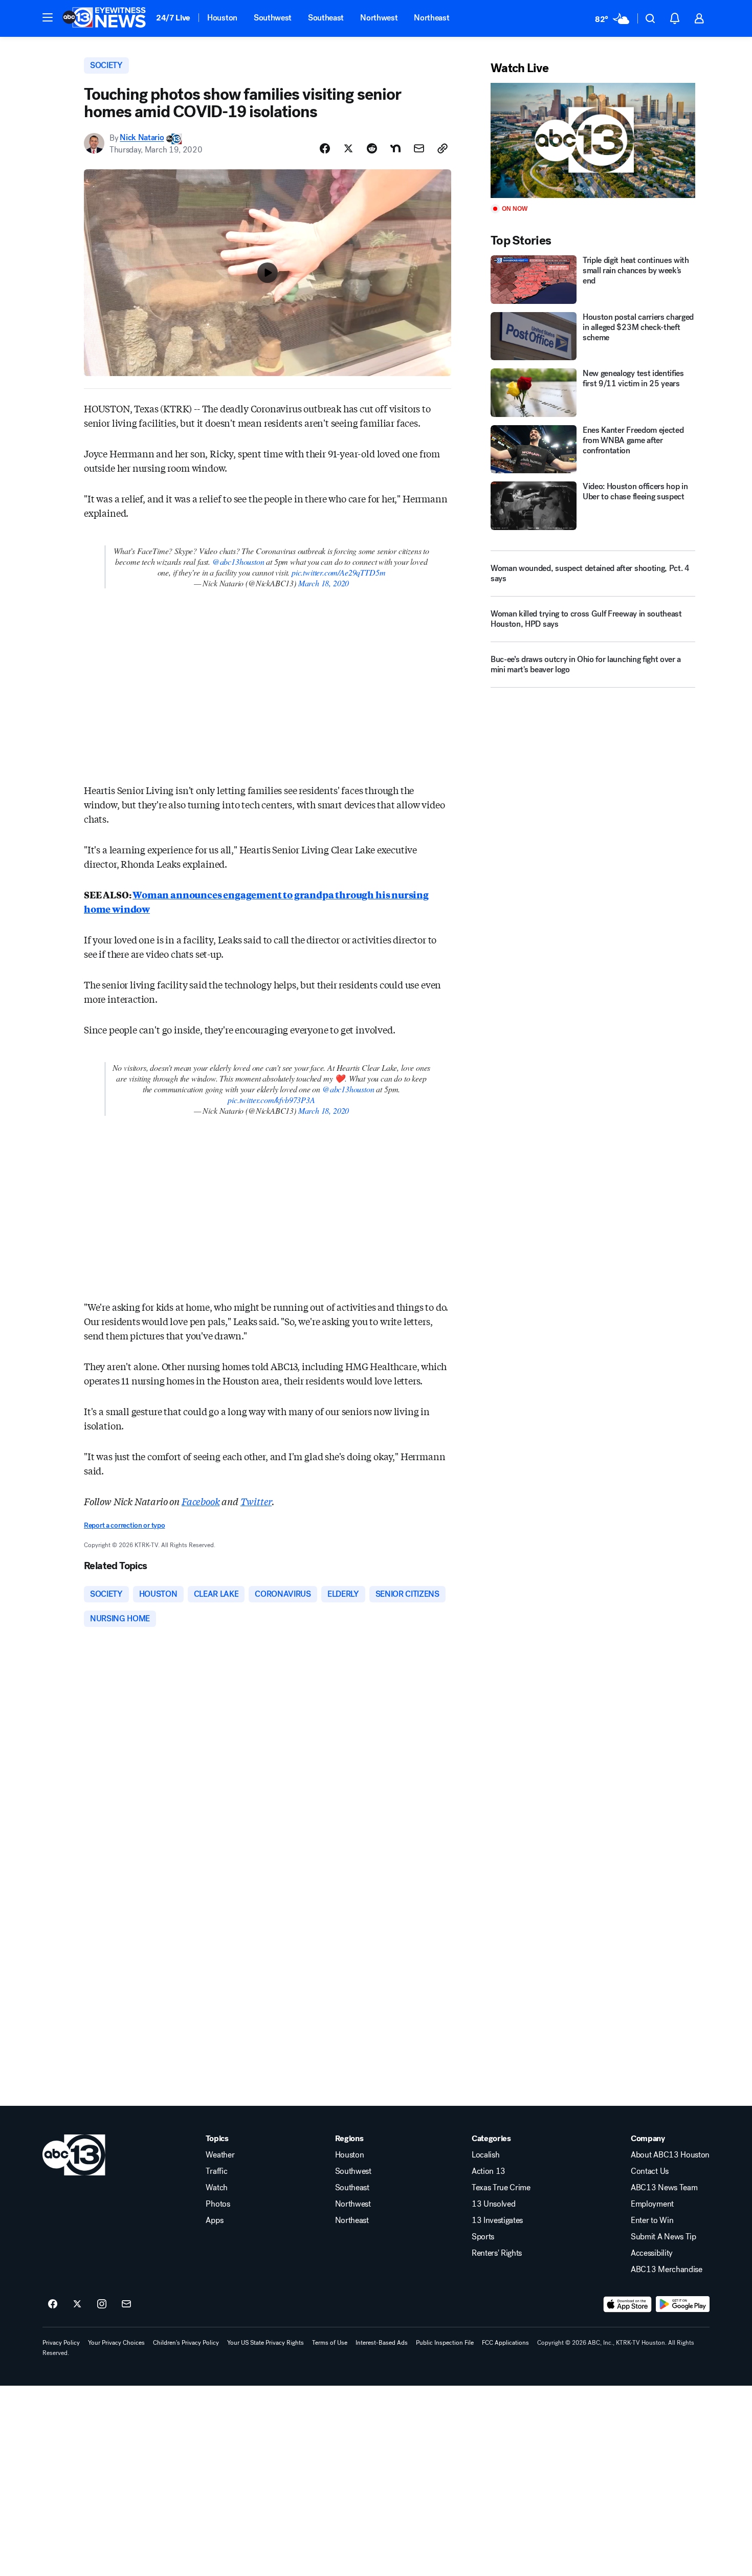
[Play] (593, 140)
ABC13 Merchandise (667, 2270)
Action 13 (489, 2171)
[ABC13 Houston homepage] (104, 18)
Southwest (273, 18)
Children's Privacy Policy (186, 2343)
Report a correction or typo (124, 1525)
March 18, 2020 (324, 583)
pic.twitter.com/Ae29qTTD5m (338, 572)
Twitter (256, 1501)
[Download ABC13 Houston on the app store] (628, 2304)
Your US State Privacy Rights (266, 2343)
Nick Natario (142, 138)
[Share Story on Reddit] (372, 148)
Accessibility (652, 2253)
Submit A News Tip (663, 2237)
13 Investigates (497, 2220)
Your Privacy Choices (116, 2343)
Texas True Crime (501, 2188)
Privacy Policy (61, 2343)
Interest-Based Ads (382, 2343)
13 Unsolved (493, 2204)
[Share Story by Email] (419, 148)
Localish (485, 2155)
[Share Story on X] (348, 148)
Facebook (201, 1501)
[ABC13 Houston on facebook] (53, 2304)
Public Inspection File (445, 2343)
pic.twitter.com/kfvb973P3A (271, 1100)
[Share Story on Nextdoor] (395, 148)
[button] (48, 17)
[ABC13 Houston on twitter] (77, 2304)
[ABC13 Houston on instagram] (102, 2304)
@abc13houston (238, 562)
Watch (216, 2188)
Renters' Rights (497, 2253)
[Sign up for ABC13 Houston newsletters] (126, 2304)
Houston (222, 18)
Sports (483, 2237)
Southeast (326, 18)
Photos (218, 2204)
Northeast (432, 18)
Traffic (216, 2171)
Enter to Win (652, 2220)
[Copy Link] (443, 148)
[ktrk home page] (74, 2155)
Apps (214, 2220)
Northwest (379, 18)
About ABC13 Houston (670, 2155)
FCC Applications (505, 2343)
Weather (220, 2155)
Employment (652, 2204)
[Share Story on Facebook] (325, 148)
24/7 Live (173, 18)
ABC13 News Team (664, 2188)
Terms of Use (330, 2343)
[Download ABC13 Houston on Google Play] (683, 2304)
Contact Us (650, 2171)
